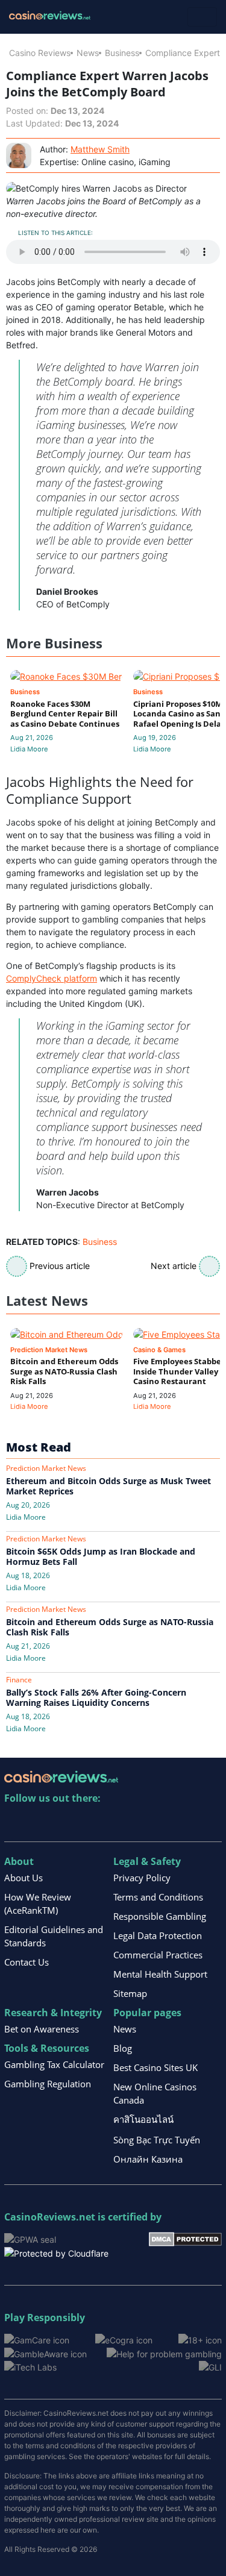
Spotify (170, 1823)
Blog (123, 2048)
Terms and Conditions (158, 1897)
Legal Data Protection (158, 1935)
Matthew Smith (100, 149)
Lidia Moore (29, 749)
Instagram (144, 1823)
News (88, 53)
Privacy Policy (142, 1878)
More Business (54, 643)
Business (122, 53)
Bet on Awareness (42, 2029)
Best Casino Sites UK (155, 2067)
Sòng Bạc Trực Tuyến (157, 2140)
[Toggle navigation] (202, 17)
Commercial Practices (158, 1955)
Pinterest (66, 1823)
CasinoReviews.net (50, 2217)
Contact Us (27, 1962)
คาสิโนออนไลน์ (143, 2119)
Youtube (92, 1823)
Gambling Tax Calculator (54, 2064)
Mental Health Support (160, 1974)
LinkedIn (40, 1823)
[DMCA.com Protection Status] (185, 2238)
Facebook (118, 1823)
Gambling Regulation (48, 2084)
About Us (24, 1878)
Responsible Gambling (160, 1916)
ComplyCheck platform (52, 978)
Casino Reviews (40, 53)
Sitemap (130, 1993)
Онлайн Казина (148, 2159)
